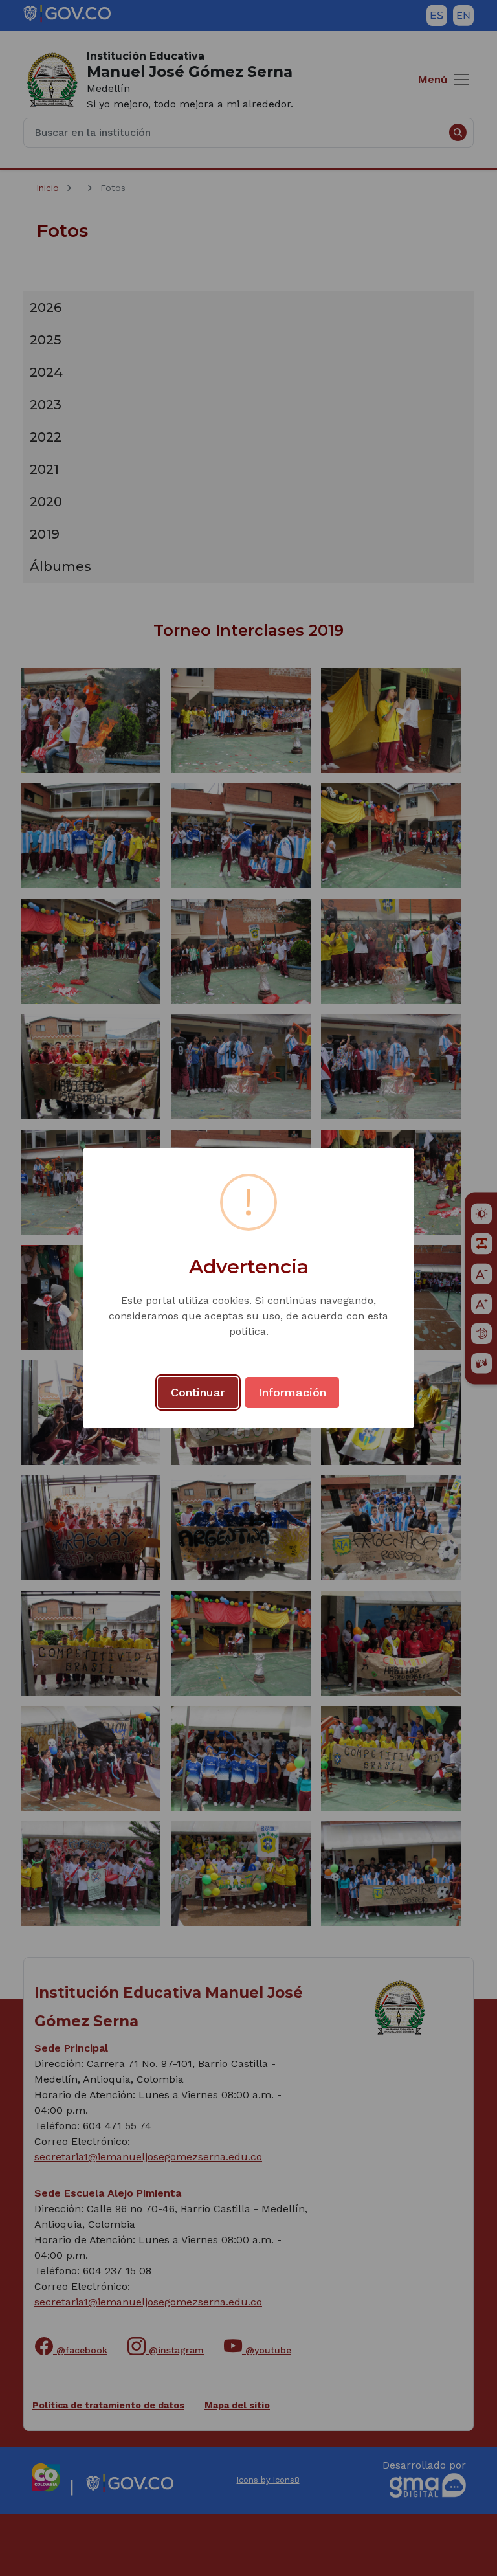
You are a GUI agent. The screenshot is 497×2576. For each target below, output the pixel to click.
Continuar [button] (198, 1392)
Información (292, 1392)
